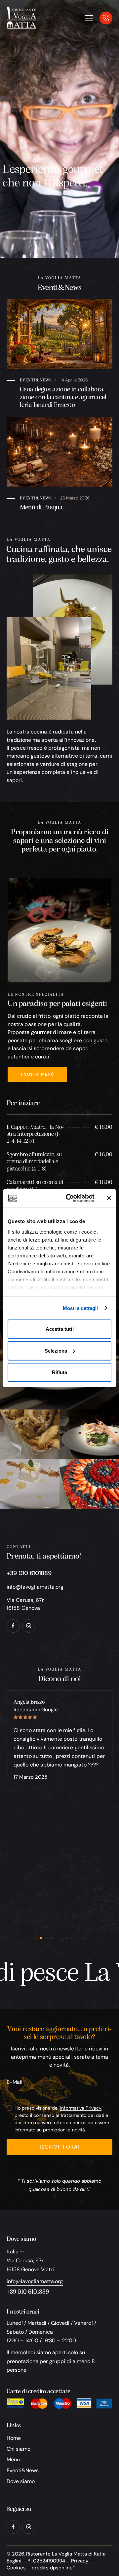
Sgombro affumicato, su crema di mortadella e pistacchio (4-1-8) (34, 1162)
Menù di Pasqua (41, 508)
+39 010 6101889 (28, 2292)
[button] (36, 1938)
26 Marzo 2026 (75, 498)
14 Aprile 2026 (74, 380)
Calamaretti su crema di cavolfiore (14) (35, 1186)
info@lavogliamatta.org (35, 1587)
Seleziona (56, 1350)
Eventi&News (36, 380)
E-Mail (15, 2082)
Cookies (16, 2568)
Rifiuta (59, 1372)
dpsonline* (62, 2568)
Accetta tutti (60, 1329)
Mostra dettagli (80, 1308)
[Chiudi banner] (109, 1198)
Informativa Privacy (81, 2108)
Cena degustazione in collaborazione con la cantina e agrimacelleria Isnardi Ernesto (64, 397)
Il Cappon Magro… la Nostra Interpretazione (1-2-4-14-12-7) (35, 1134)
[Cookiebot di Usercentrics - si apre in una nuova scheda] (70, 1198)
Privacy (80, 2561)
